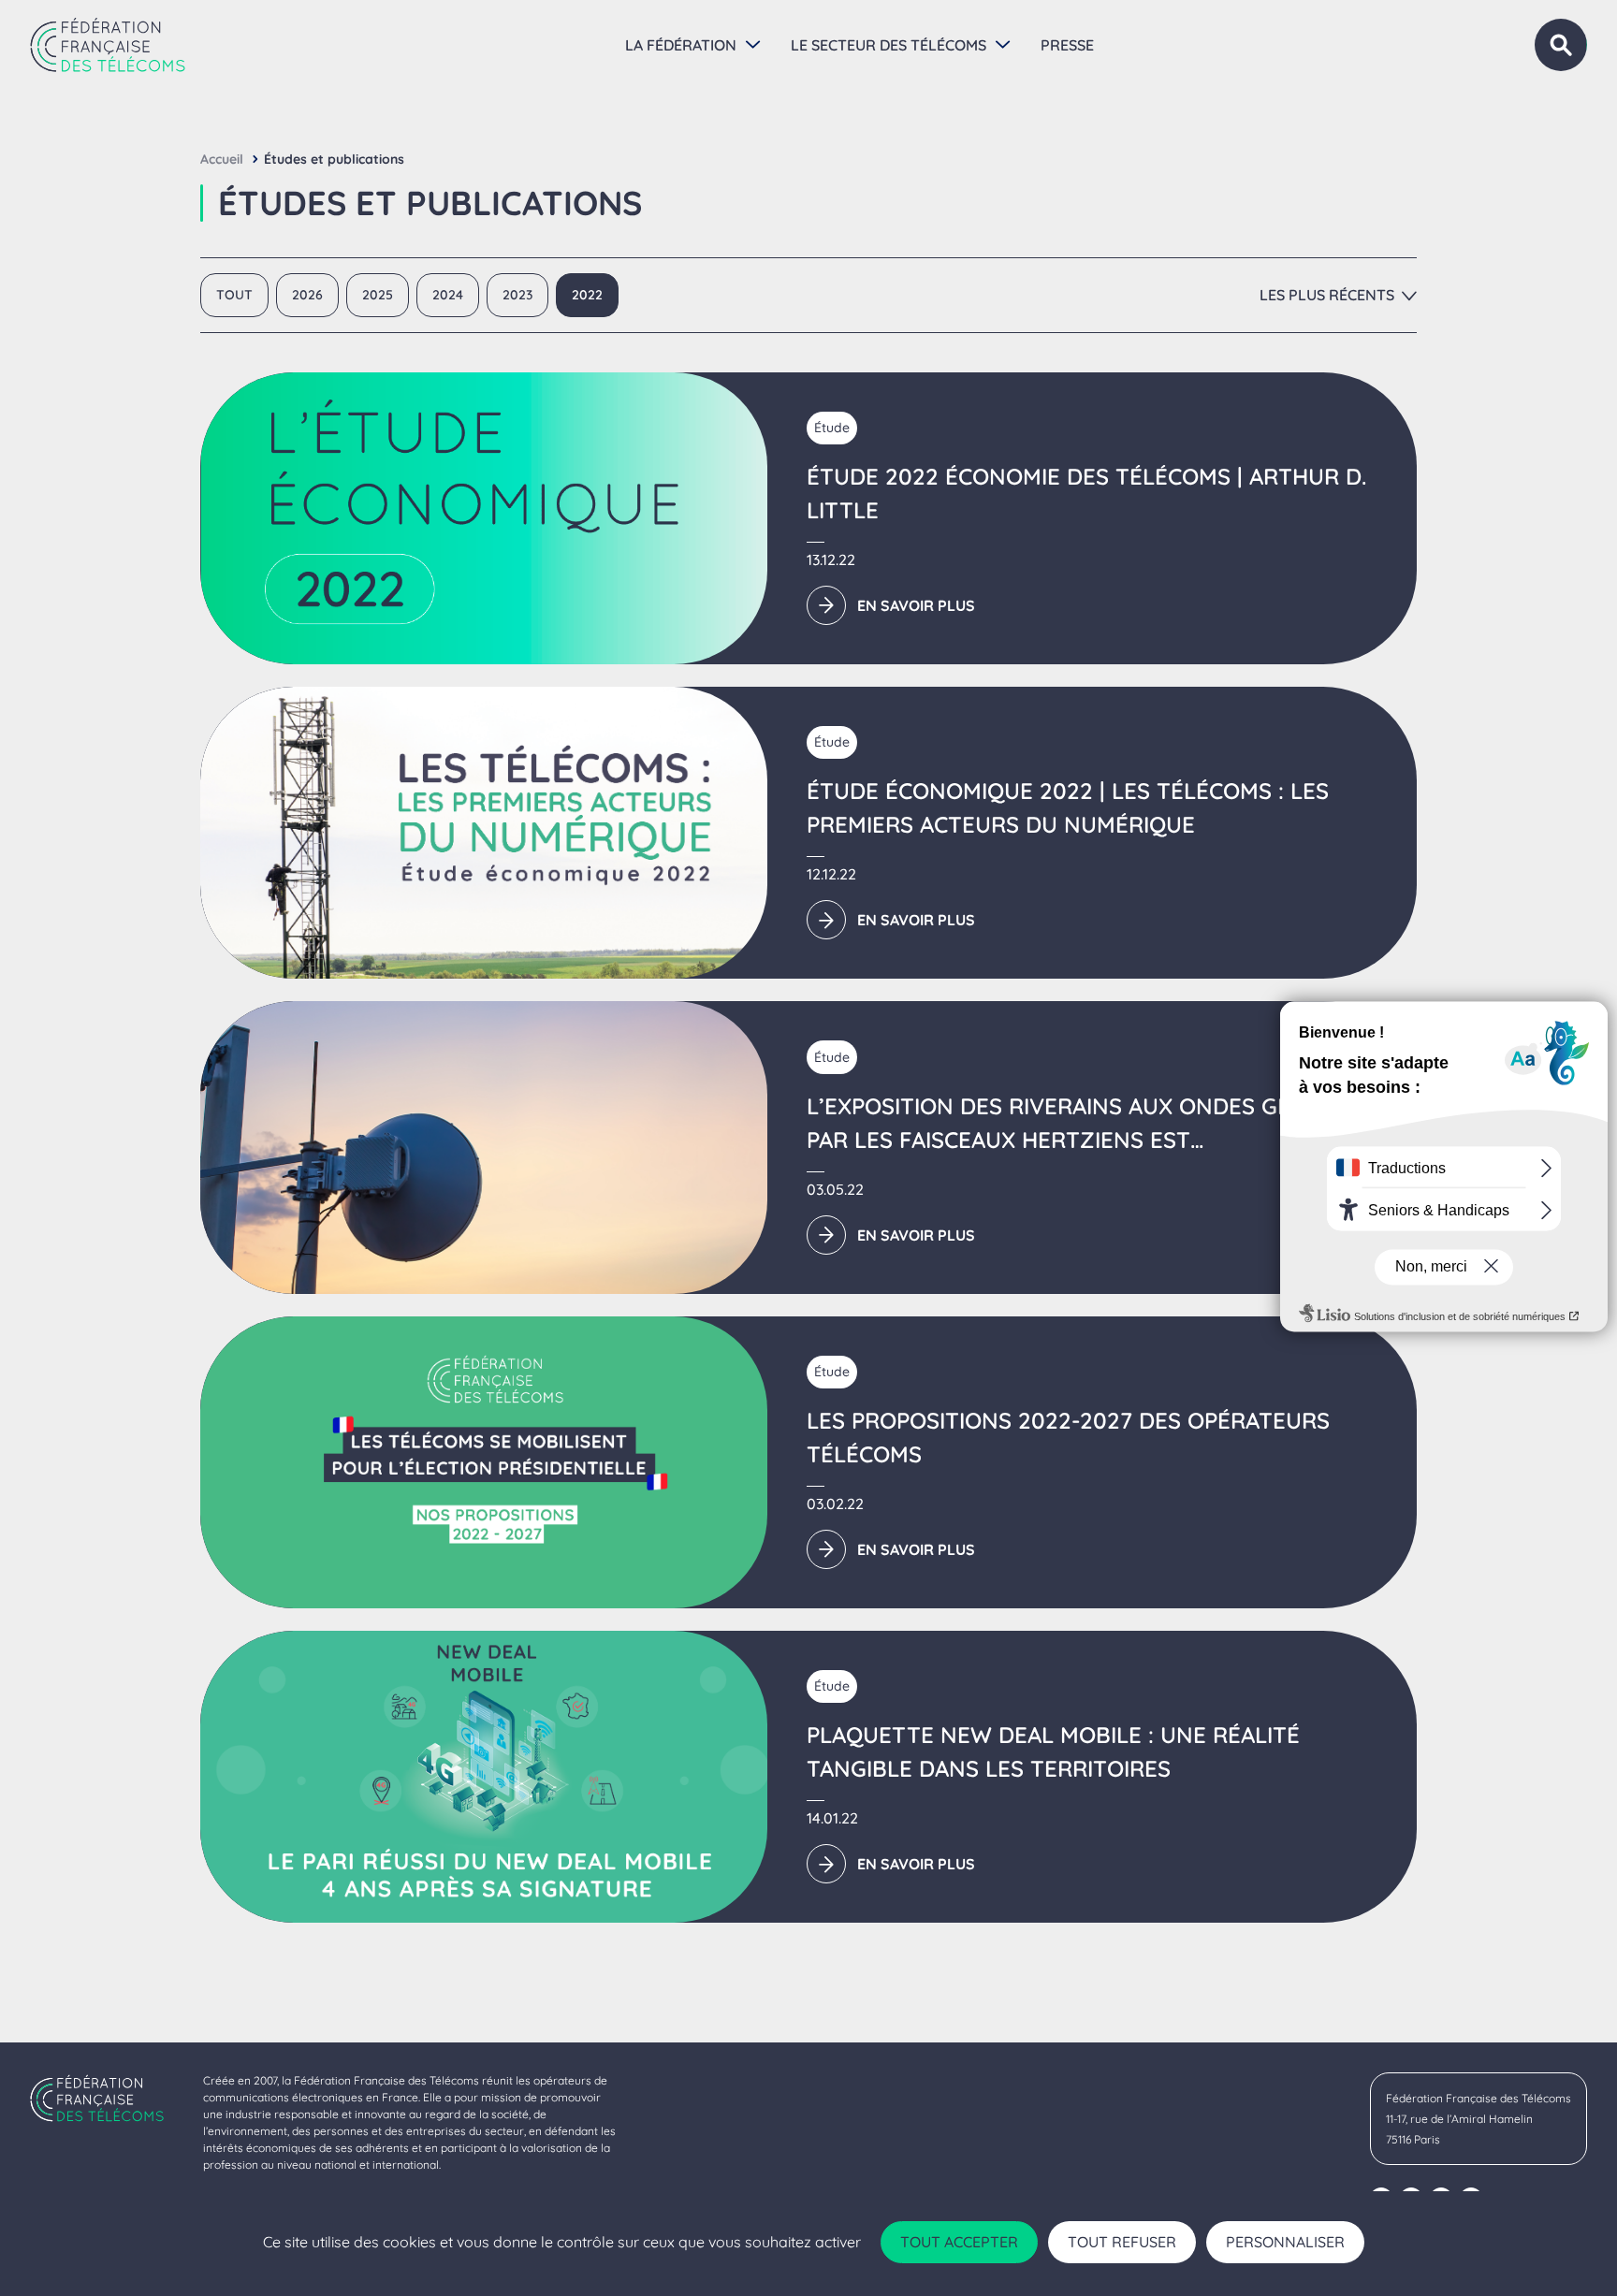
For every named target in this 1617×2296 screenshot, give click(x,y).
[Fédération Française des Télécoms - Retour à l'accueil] (108, 45)
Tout (234, 295)
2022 (587, 295)
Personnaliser (1285, 2242)
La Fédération (681, 45)
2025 (378, 295)
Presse (1067, 45)
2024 (448, 295)
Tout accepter (959, 2242)
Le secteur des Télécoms (889, 45)
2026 (307, 295)
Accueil (222, 159)
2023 (517, 295)
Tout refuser (1122, 2242)
